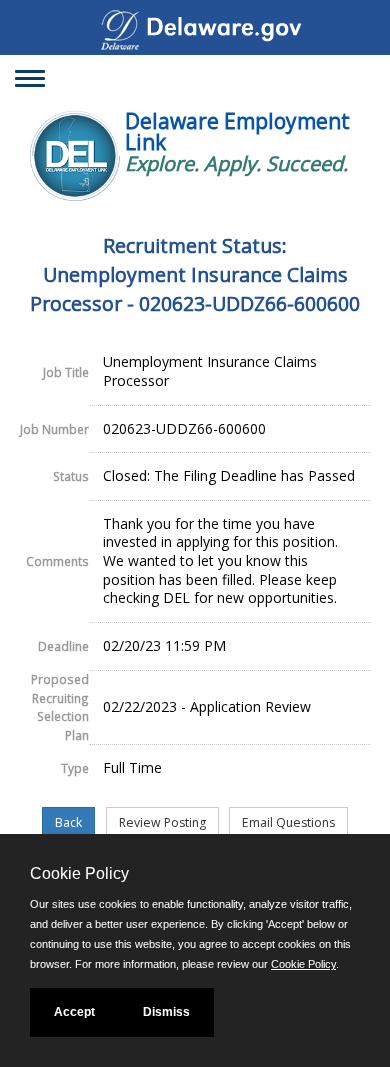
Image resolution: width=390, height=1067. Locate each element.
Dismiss (166, 1012)
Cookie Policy (303, 964)
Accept (74, 1012)
